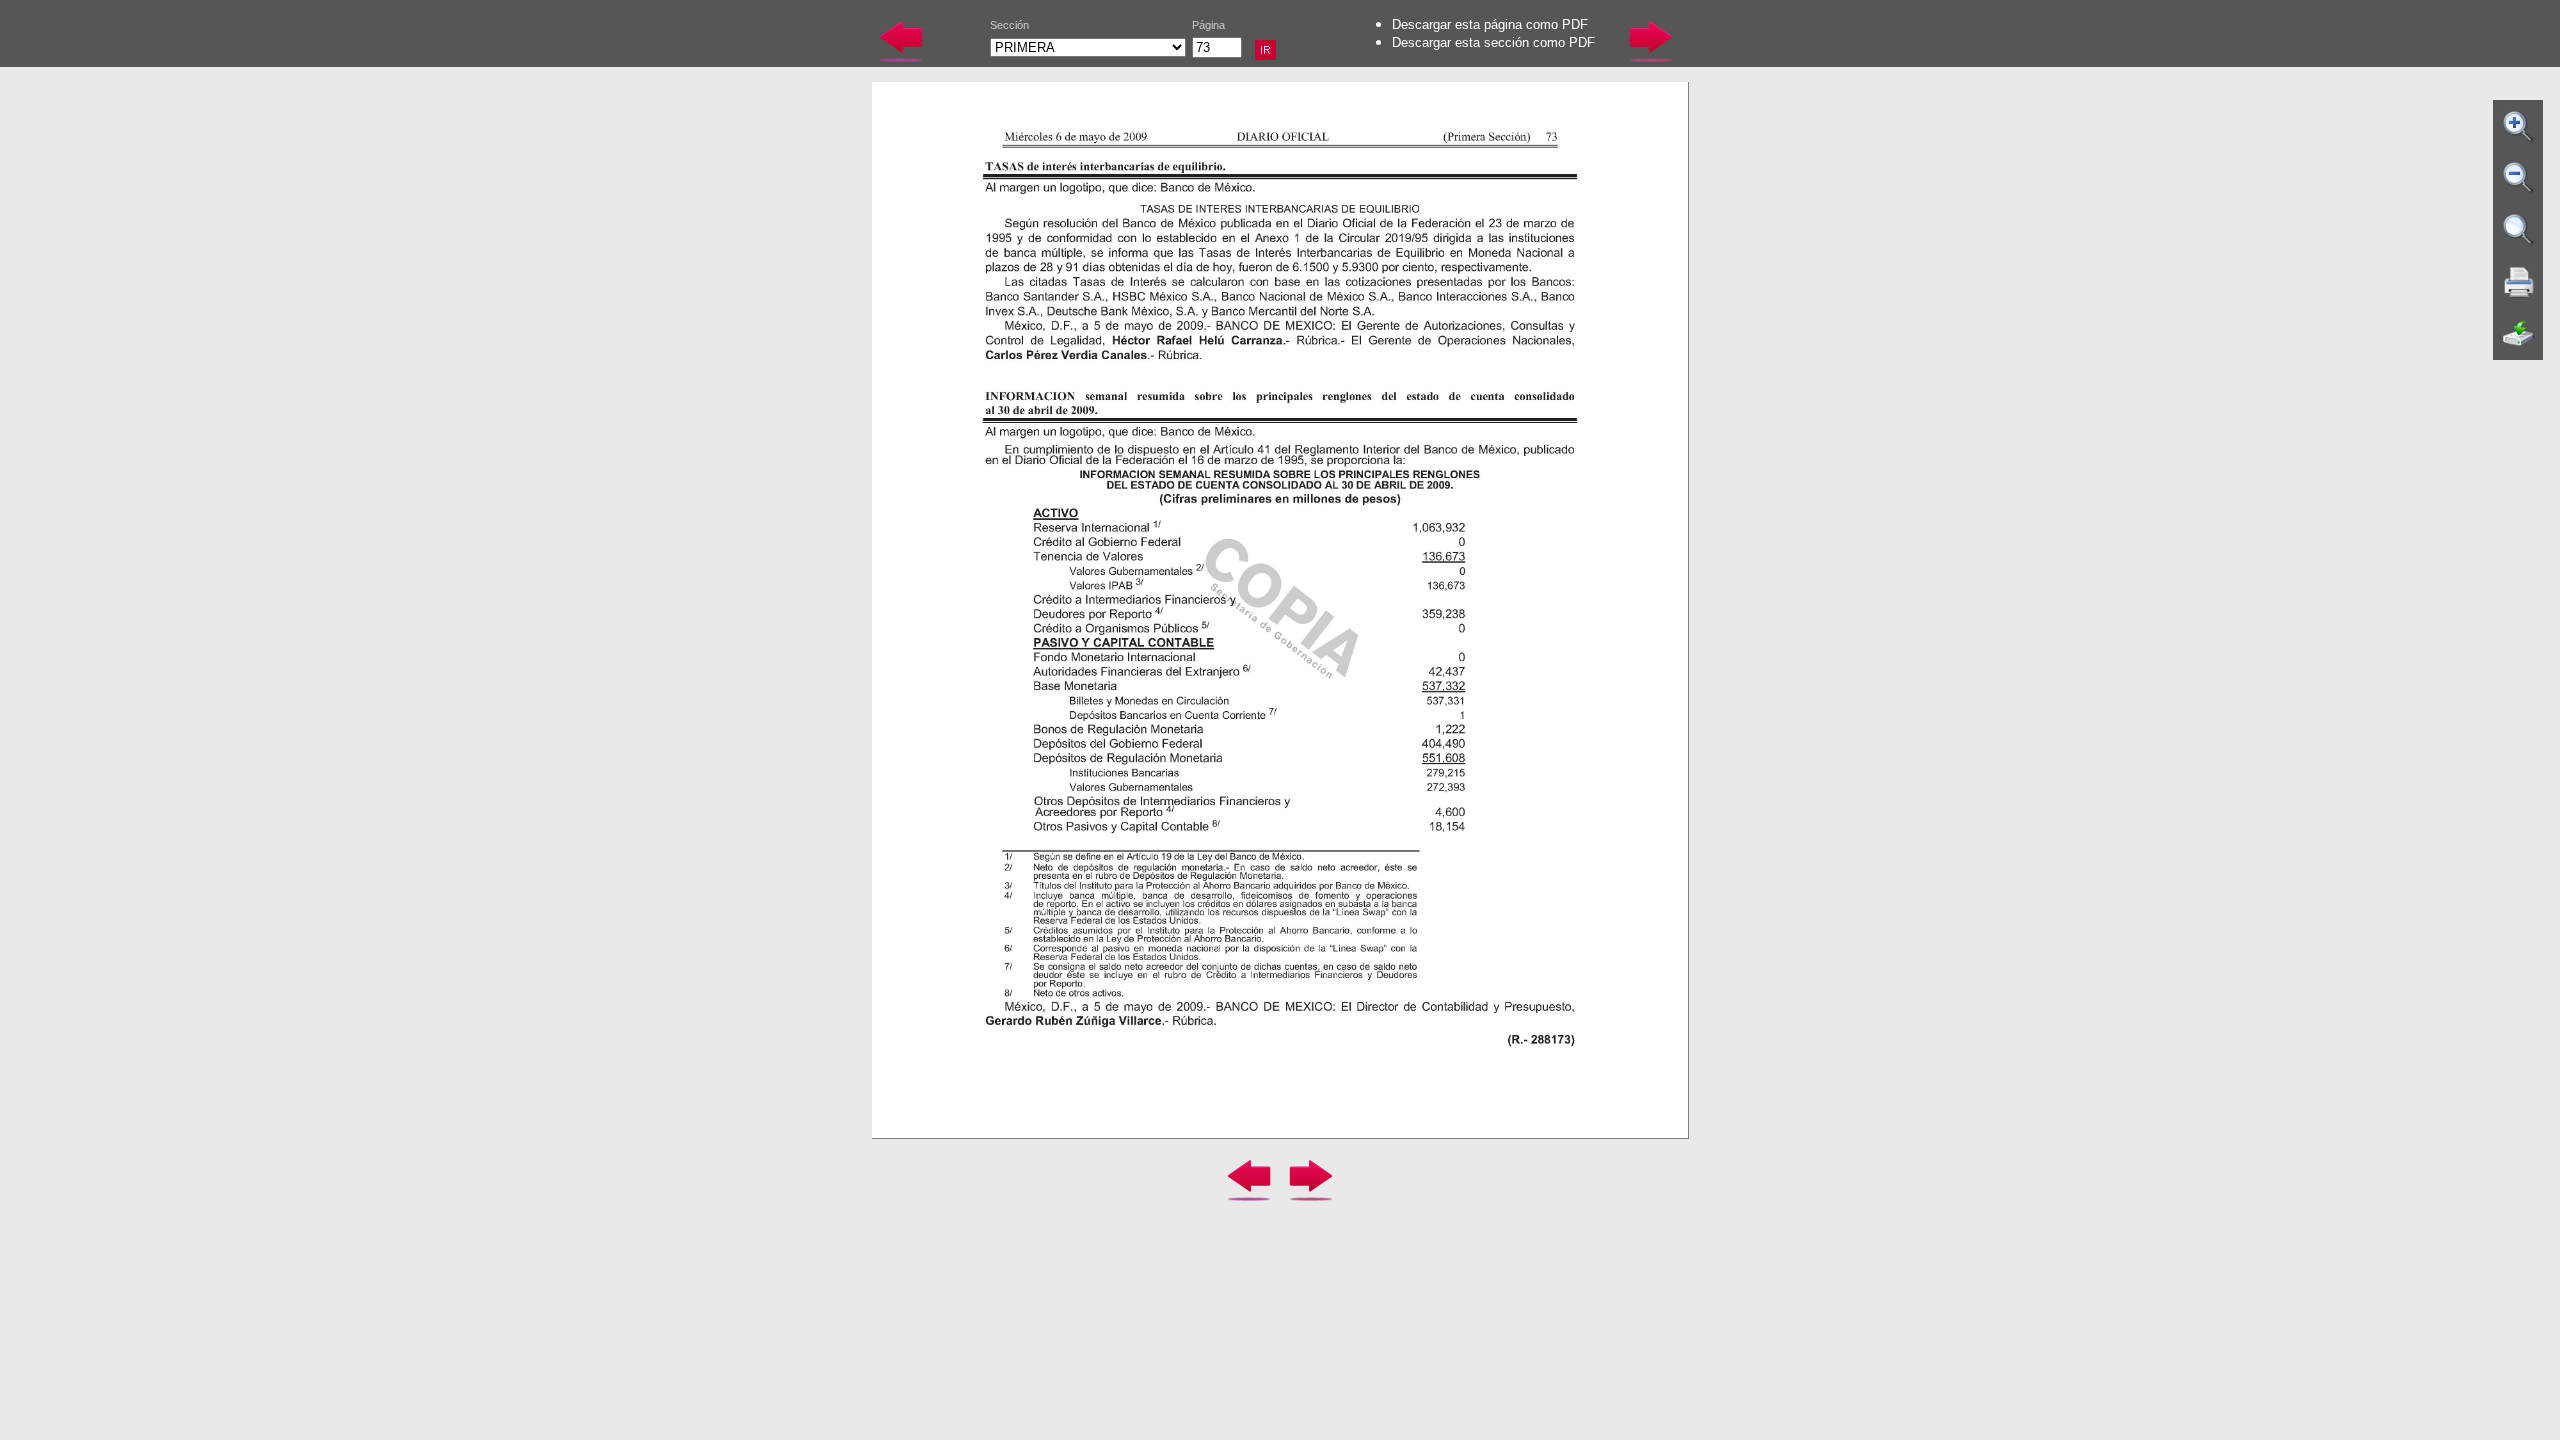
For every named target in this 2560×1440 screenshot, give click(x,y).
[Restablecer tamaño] (2519, 230)
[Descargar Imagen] (2519, 334)
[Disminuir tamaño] (2519, 178)
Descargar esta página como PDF (1490, 24)
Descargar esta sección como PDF (1493, 42)
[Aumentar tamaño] (2519, 126)
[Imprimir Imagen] (2519, 282)
